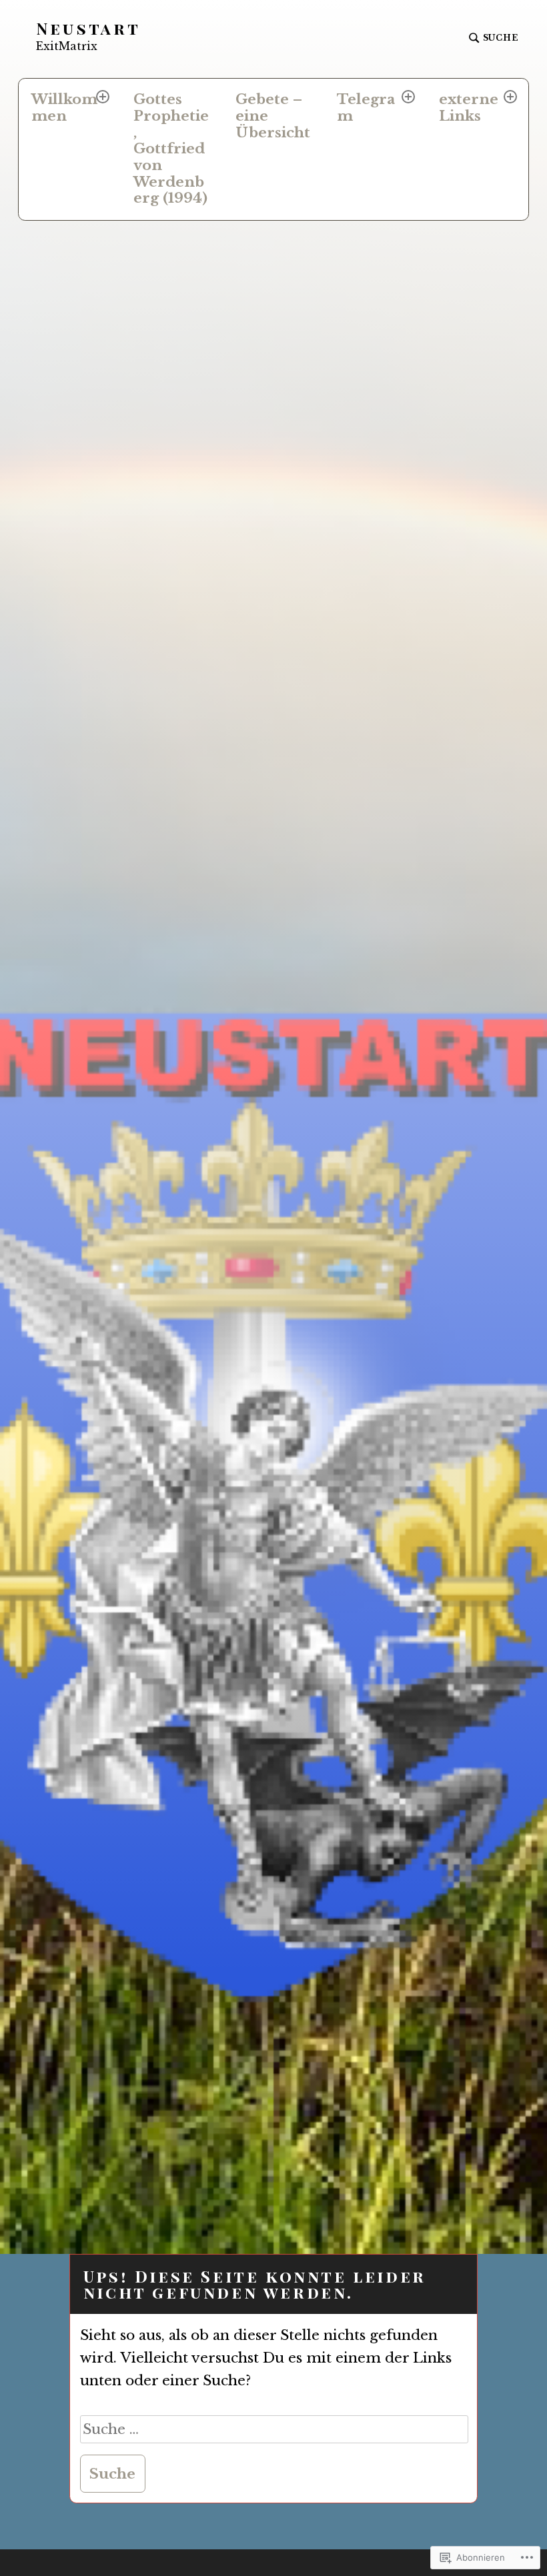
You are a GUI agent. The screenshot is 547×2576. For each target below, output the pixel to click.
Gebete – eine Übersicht (273, 116)
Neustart (89, 28)
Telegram (366, 108)
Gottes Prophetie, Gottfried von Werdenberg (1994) (171, 149)
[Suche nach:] (275, 2429)
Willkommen (64, 108)
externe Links (469, 108)
